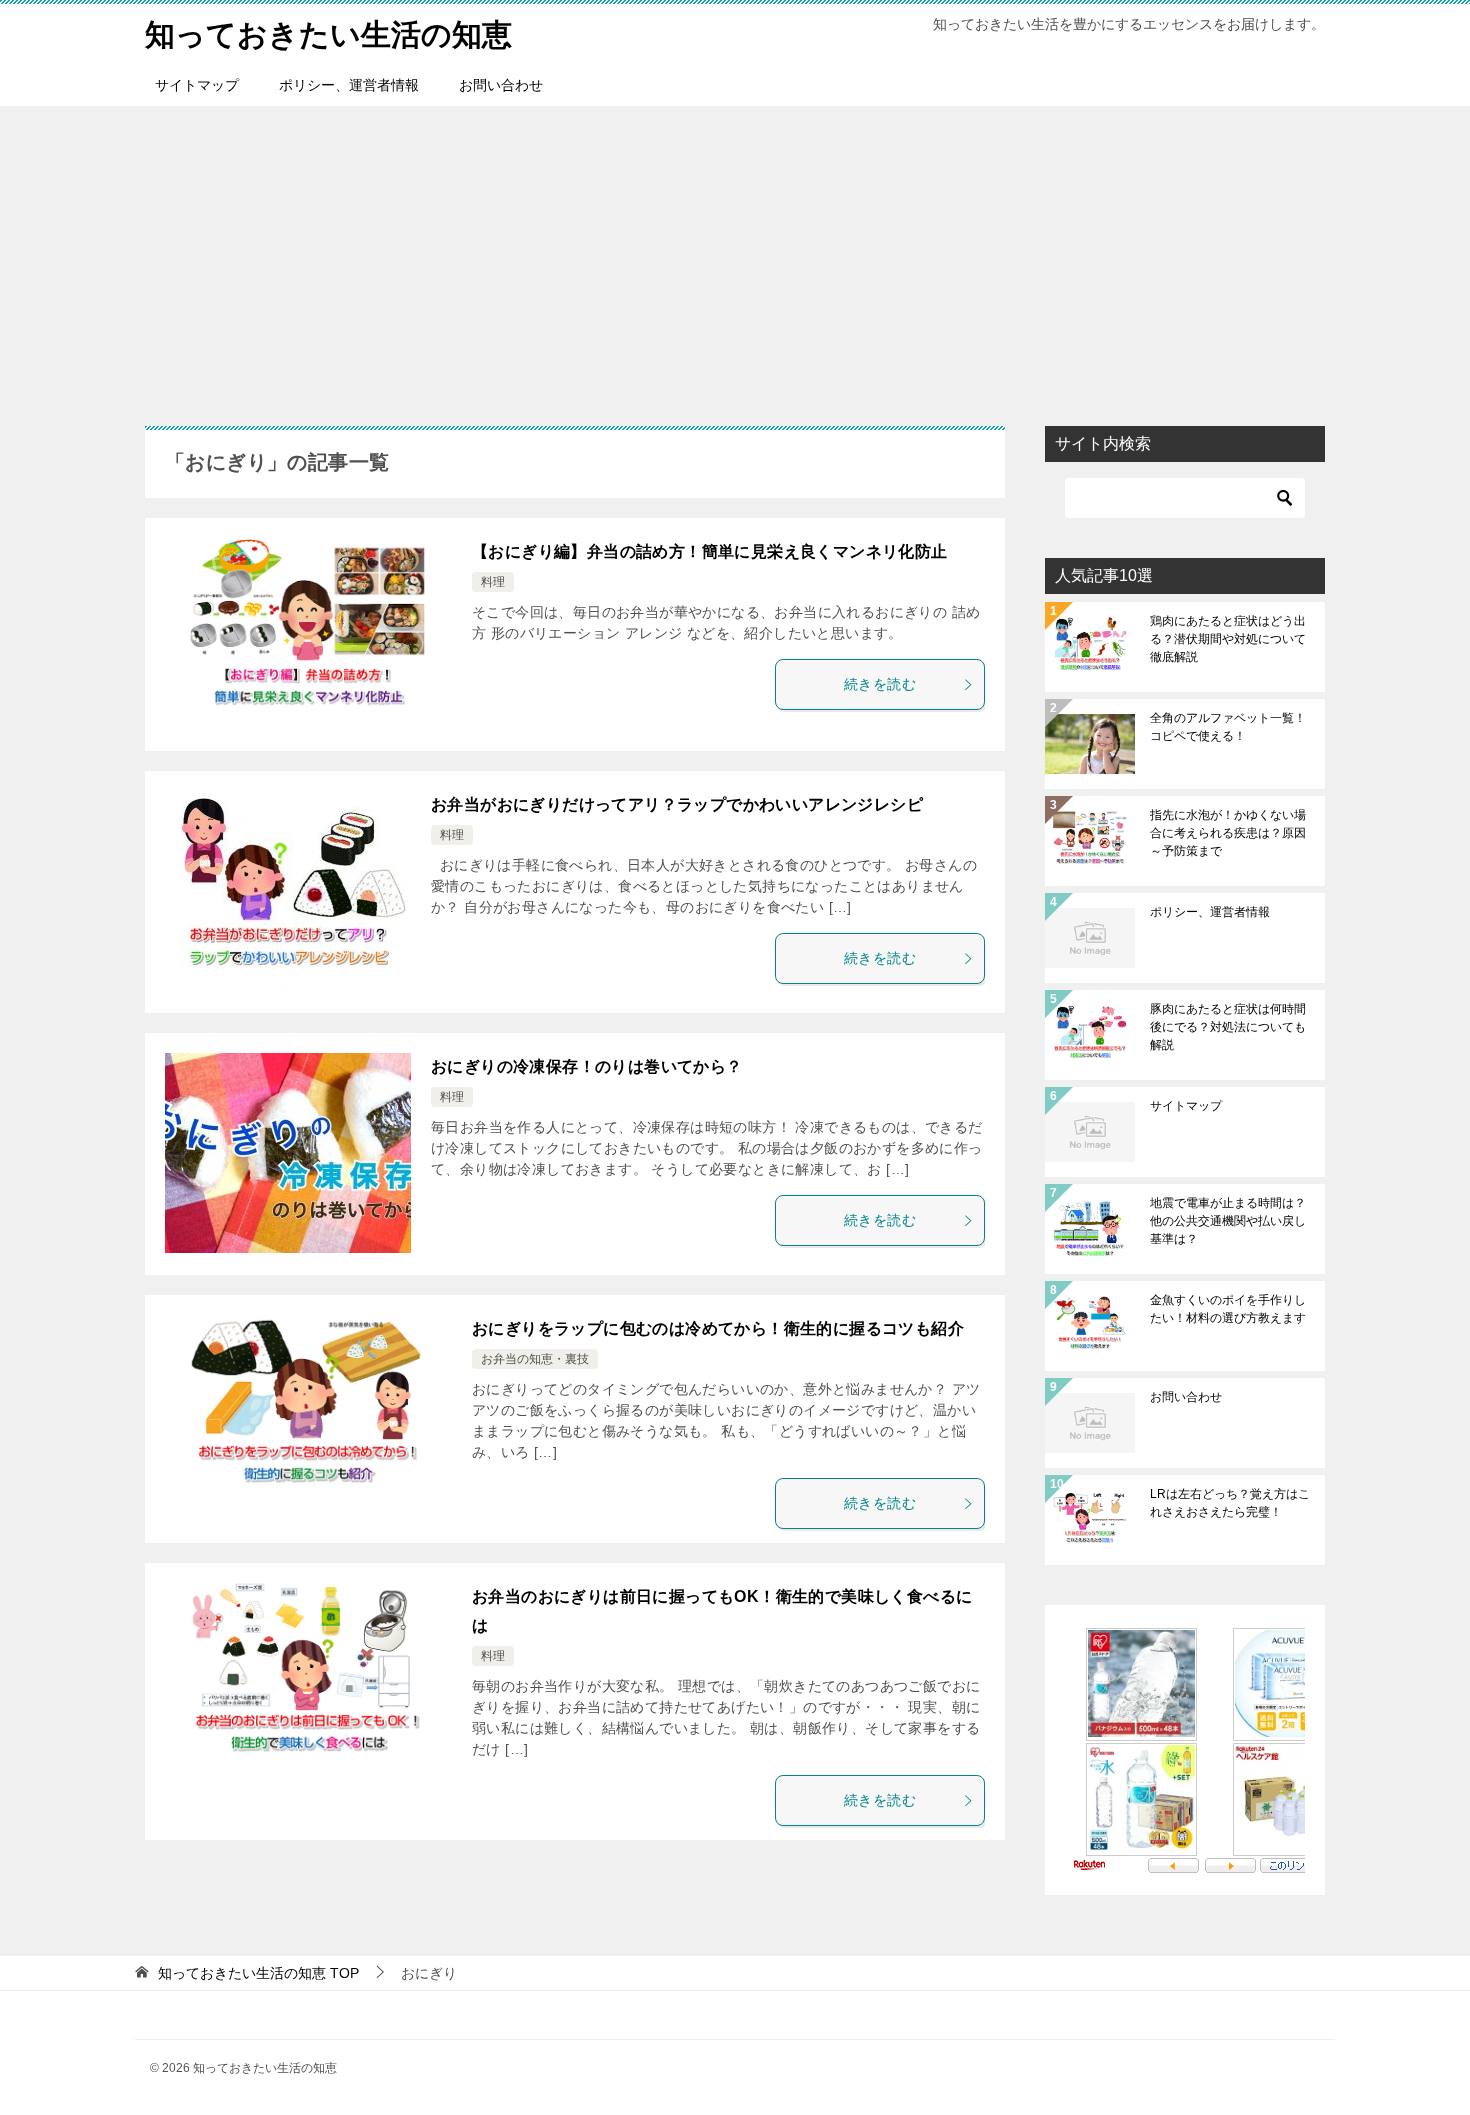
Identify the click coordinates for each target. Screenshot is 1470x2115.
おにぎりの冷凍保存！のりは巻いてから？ (587, 1066)
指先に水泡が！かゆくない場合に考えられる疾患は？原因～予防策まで (1228, 833)
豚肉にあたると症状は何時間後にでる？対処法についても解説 (1228, 1027)
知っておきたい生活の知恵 (328, 34)
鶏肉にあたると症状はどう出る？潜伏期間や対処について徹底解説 (1228, 639)
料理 (493, 582)
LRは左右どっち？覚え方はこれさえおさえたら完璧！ (1230, 1503)
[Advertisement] (735, 256)
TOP (258, 1973)
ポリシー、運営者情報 (349, 85)
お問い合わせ (501, 85)
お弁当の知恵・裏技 (535, 1359)
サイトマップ (197, 85)
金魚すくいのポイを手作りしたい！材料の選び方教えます (1228, 1309)
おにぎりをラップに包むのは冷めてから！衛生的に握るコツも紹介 (718, 1328)
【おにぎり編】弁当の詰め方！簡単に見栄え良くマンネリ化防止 (710, 551)
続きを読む (880, 684)
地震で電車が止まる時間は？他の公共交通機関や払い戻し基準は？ (1228, 1221)
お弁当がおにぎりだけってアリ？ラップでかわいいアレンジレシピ (677, 804)
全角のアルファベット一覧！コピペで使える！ (1228, 727)
